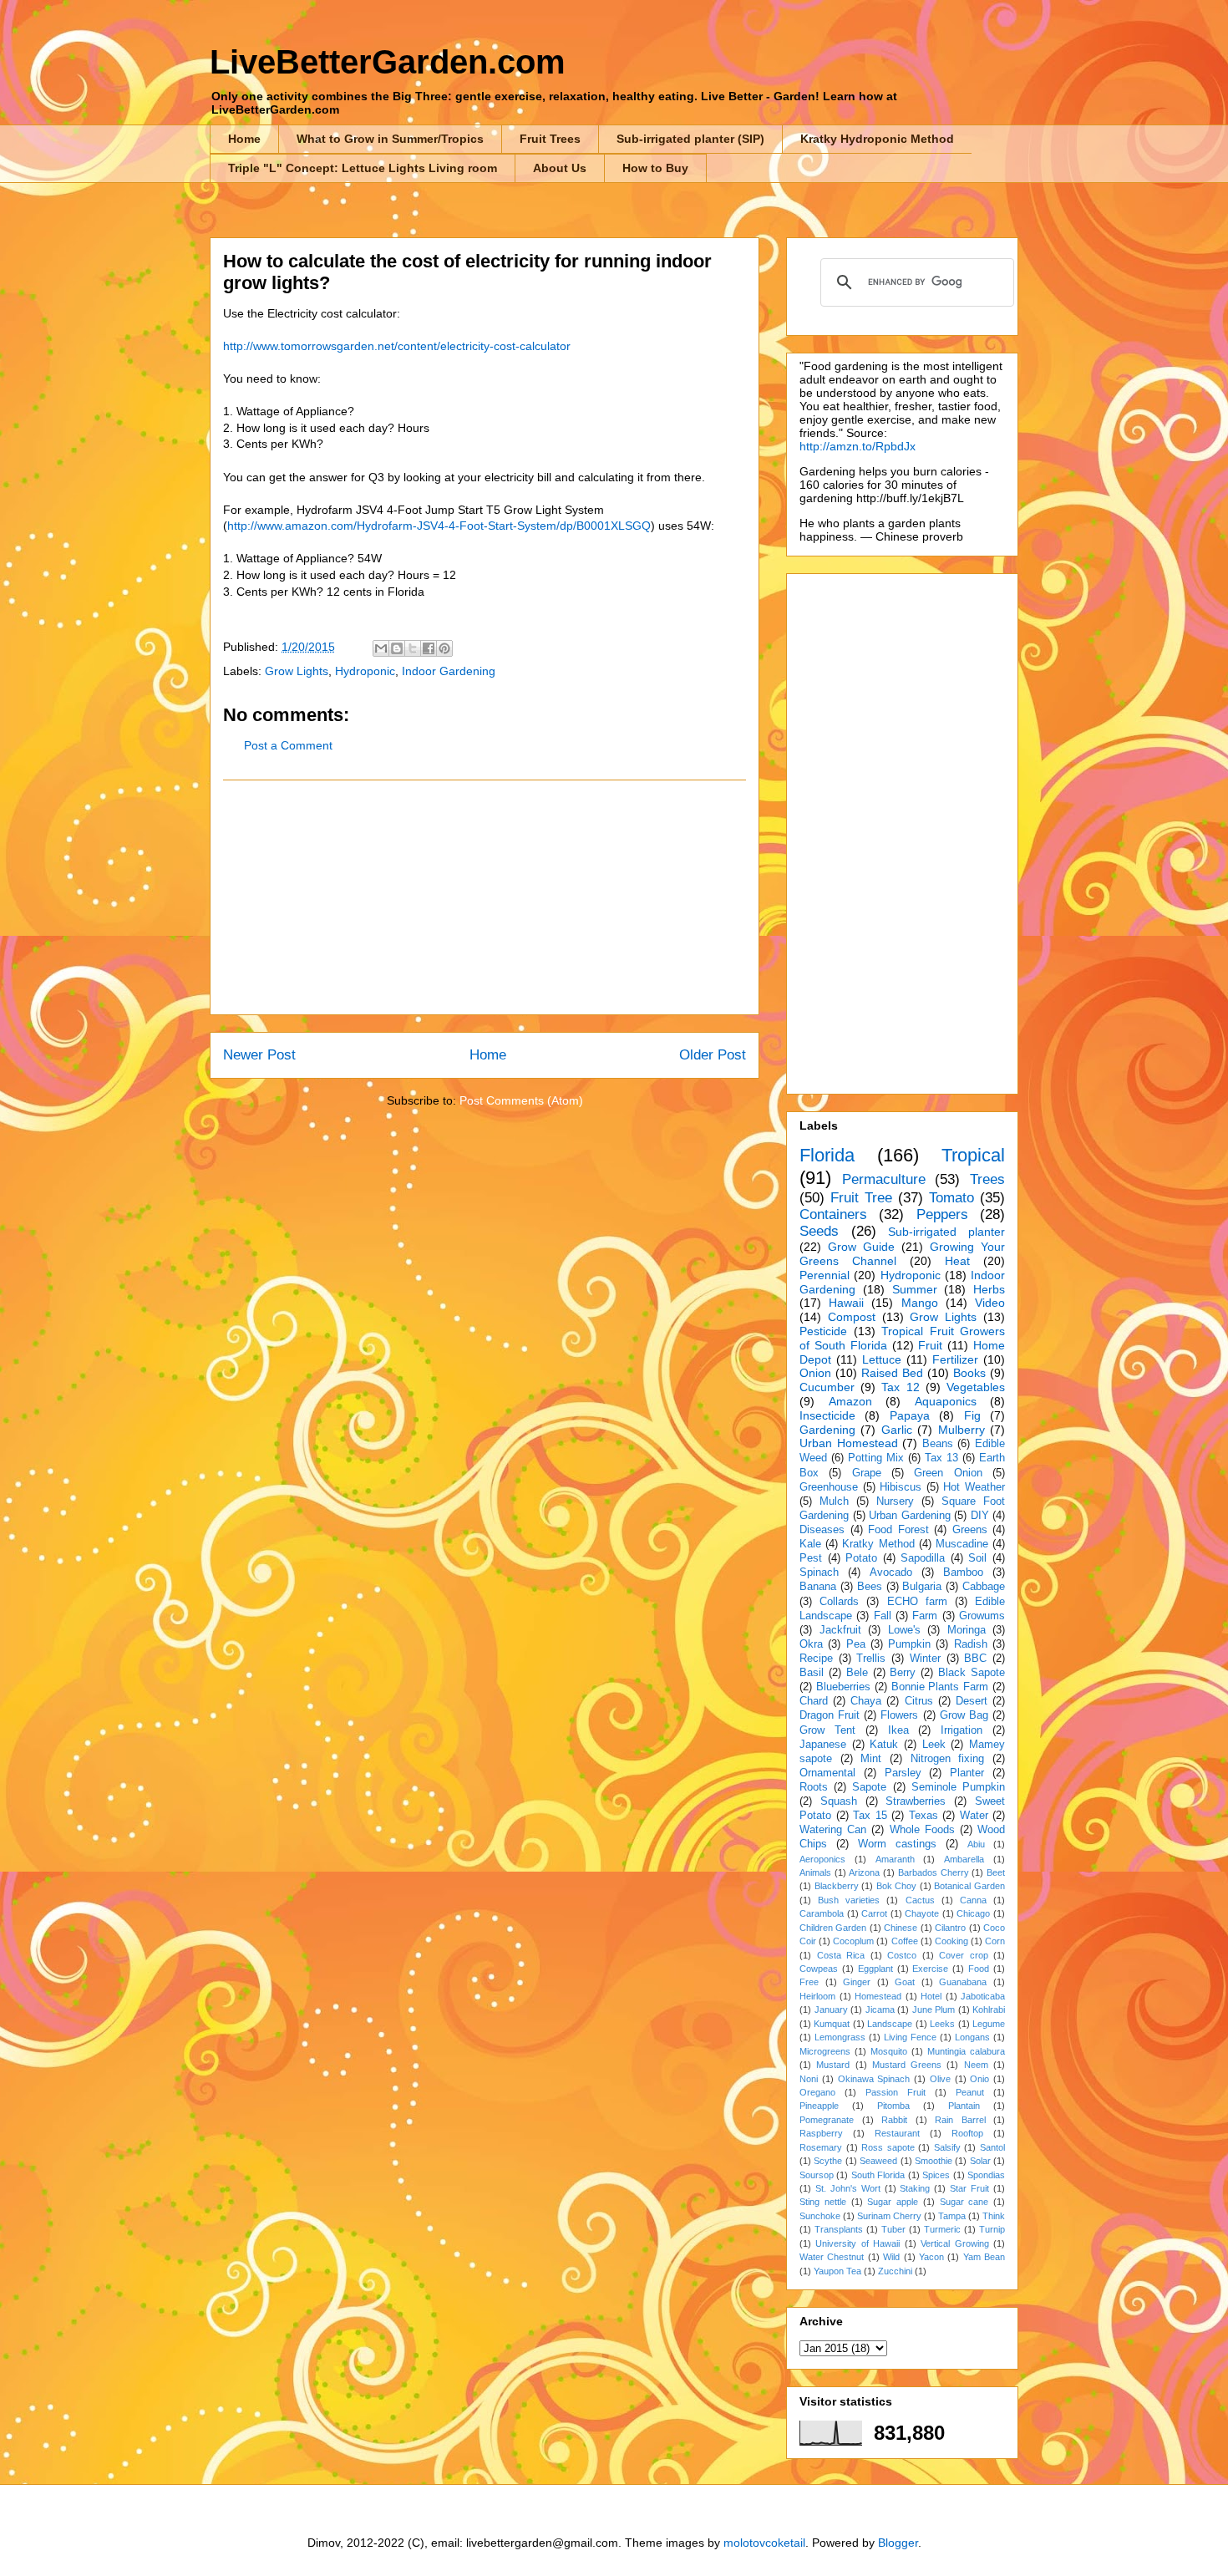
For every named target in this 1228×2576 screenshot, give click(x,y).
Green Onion (948, 1473)
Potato (861, 1558)
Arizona (864, 1872)
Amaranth (895, 1859)
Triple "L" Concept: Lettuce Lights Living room (363, 168)
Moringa (967, 1630)
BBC (975, 1659)
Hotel (931, 1996)
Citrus (919, 1701)
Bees (870, 1587)
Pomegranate (827, 2120)
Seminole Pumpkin (958, 1787)
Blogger (898, 2543)
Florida (827, 1155)
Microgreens (825, 2051)
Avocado (891, 1573)
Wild (891, 2257)
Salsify (947, 2147)
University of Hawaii (858, 2243)
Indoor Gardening (449, 671)
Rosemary (821, 2147)
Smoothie (934, 2161)
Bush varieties (849, 1900)
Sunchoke (820, 2216)
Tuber (893, 2229)
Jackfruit (840, 1630)
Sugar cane (964, 2202)
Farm (925, 1616)
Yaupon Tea (837, 2271)
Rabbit (894, 2120)
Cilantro (950, 1928)
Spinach (819, 1573)
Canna (973, 1900)
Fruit (930, 1345)
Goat (905, 1982)
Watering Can (833, 1830)
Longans (972, 2037)
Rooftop (967, 2133)
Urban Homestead (849, 1443)
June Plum (934, 2009)
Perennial (825, 1275)
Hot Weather (974, 1487)
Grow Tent (827, 1730)
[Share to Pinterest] (444, 648)
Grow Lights (297, 671)
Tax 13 (941, 1458)
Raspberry (821, 2133)
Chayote (922, 1913)
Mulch (834, 1501)
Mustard (833, 2065)
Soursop (817, 2175)
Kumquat (832, 2024)
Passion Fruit (896, 2092)
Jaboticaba (983, 1996)
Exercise (930, 1969)
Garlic (897, 1430)
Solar (980, 2161)
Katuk (884, 1745)
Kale (810, 1544)
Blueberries (843, 1687)
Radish (971, 1644)
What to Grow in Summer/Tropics (390, 139)
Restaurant (897, 2133)
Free (809, 1982)
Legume (989, 2024)
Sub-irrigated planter (946, 1232)
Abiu (976, 1844)
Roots (814, 1787)
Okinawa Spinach (874, 2079)
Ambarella (964, 1859)
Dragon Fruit (830, 1715)
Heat (957, 1261)
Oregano (817, 2092)
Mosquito (889, 2051)
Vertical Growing (954, 2243)
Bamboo (963, 1573)
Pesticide (823, 1331)
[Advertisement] (485, 897)
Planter (967, 1773)
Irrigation (962, 1730)
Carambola (822, 1913)
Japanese (823, 1745)
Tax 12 (900, 1387)
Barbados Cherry (934, 1872)
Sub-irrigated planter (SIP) (690, 139)
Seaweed (878, 2161)
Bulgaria (922, 1587)
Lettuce (882, 1359)
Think (994, 2216)
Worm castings (897, 1844)
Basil (812, 1673)
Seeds (819, 1231)
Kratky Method (878, 1544)
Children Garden (833, 1928)
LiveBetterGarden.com (388, 62)
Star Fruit (969, 2188)
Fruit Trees (550, 139)
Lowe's (904, 1630)
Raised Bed (892, 1373)
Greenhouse (829, 1487)
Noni (809, 2079)
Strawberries (916, 1801)
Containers (833, 1214)
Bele (857, 1673)
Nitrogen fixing (948, 1759)
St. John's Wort (848, 2188)
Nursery (895, 1501)
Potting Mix (876, 1458)
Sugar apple (893, 2202)
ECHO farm (917, 1602)
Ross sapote (888, 2147)
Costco (902, 1955)
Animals (815, 1872)
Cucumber (827, 1387)
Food (979, 1969)
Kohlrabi (989, 2009)
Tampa (952, 2216)
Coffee (905, 1941)
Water (974, 1816)
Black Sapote (972, 1673)
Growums (982, 1616)
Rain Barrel (960, 2120)
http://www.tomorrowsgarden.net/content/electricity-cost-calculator (397, 346)
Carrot (874, 1913)
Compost (852, 1317)
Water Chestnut (832, 2257)
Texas (924, 1816)
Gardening (827, 1430)
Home (244, 139)
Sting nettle (823, 2202)
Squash (839, 1801)
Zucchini (895, 2271)
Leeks (942, 2024)
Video (990, 1303)
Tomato (951, 1198)
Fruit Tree (861, 1198)
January (831, 2009)
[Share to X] (413, 648)
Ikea (898, 1730)
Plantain (964, 2106)
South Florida (878, 2175)
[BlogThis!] (397, 648)
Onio (979, 2079)
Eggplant (875, 1969)
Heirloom (817, 1996)
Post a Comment (288, 745)
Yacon (931, 2257)
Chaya (866, 1701)
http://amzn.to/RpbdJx (858, 446)
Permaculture (884, 1179)
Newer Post (259, 1055)
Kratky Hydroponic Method (877, 139)
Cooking (951, 1941)
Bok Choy (897, 1886)
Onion (815, 1373)
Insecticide (827, 1415)
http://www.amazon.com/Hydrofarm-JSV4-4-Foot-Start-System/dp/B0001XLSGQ (439, 526)
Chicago (973, 1913)
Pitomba (893, 2106)
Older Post (713, 1055)
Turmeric (942, 2229)
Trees (987, 1179)
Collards (839, 1602)
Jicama (880, 2009)
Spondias (986, 2175)
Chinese (901, 1928)
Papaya (910, 1415)
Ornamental (827, 1773)
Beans (938, 1444)
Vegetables (976, 1387)
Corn (995, 1941)
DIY (980, 1516)
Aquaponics (946, 1401)
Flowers (899, 1715)
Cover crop (964, 1955)
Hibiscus (901, 1487)
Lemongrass (840, 2037)
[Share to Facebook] (429, 648)
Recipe (816, 1659)
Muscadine (962, 1544)
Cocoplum (853, 1941)
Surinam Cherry (889, 2216)
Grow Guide (861, 1247)
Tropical (973, 1155)
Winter (925, 1659)
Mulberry (962, 1430)
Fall (883, 1616)
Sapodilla (923, 1558)
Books (969, 1373)
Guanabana (963, 1982)
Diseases (822, 1530)
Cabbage (984, 1587)
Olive (940, 2079)
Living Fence (910, 2037)
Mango (920, 1303)
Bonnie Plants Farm (940, 1687)
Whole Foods (922, 1830)
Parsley (903, 1773)
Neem (976, 2065)
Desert (972, 1701)
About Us (560, 168)
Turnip (992, 2229)
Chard (814, 1701)
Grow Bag (964, 1715)
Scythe (828, 2161)
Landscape (890, 2024)
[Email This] (381, 648)
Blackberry (837, 1886)
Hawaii (846, 1303)
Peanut (970, 2092)
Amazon (850, 1401)
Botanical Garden (969, 1886)
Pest (811, 1558)
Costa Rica (841, 1955)
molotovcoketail (764, 2543)
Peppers (942, 1214)
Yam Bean (984, 2257)
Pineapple (819, 2106)
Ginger (857, 1982)
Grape (867, 1473)
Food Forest (898, 1530)
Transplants (839, 2229)
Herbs (989, 1289)
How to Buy (655, 168)
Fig (972, 1415)
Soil (977, 1558)
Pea (856, 1644)
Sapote (869, 1787)
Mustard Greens (907, 2065)
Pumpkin (909, 1644)
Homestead (878, 1996)
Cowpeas (819, 1969)
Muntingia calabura (966, 2051)
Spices (936, 2175)
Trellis (871, 1659)
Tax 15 (870, 1816)
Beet (996, 1872)
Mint (871, 1759)
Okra (811, 1644)
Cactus (920, 1900)
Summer (915, 1289)
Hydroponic (365, 671)
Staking (915, 2188)
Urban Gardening (910, 1516)
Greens (970, 1530)
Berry (903, 1673)
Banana (818, 1587)
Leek (934, 1745)
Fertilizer (955, 1359)
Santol (992, 2147)
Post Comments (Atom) (521, 1100)
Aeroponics (822, 1859)
